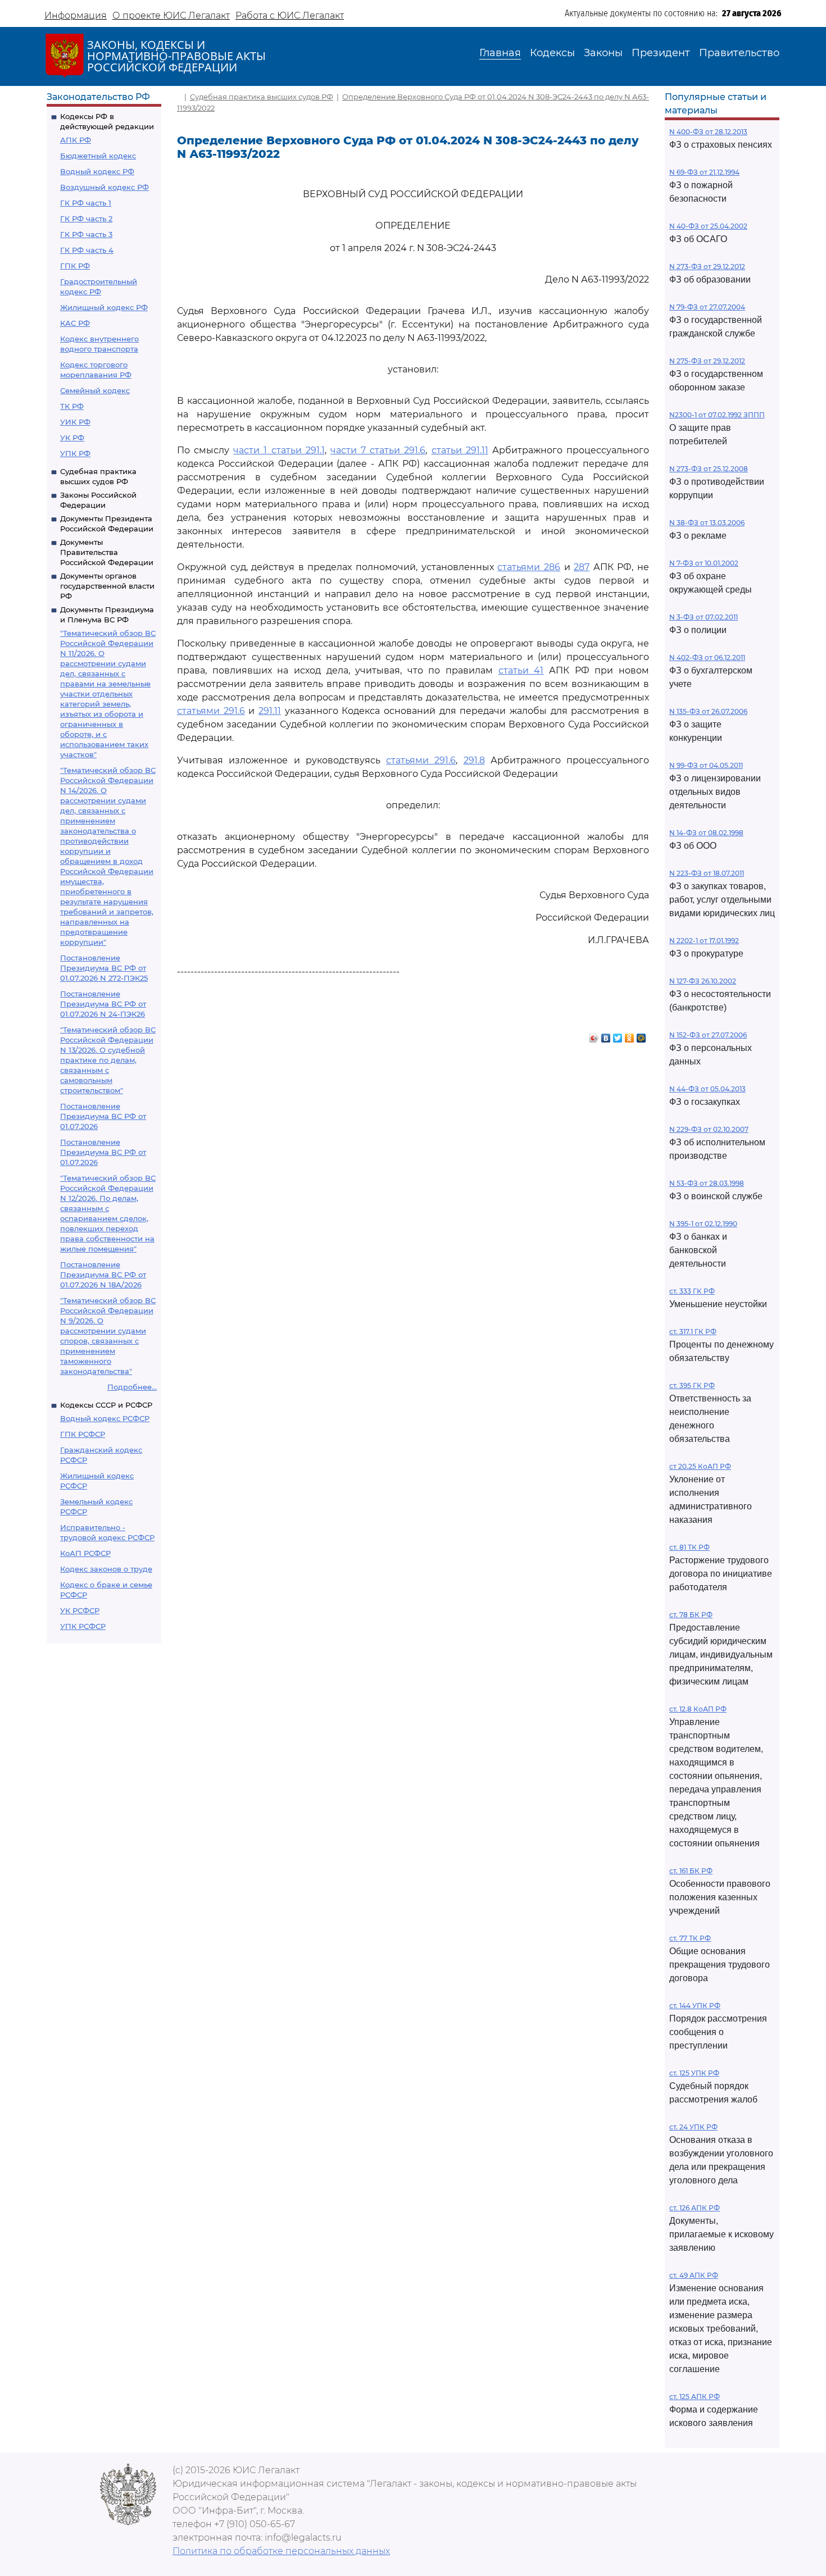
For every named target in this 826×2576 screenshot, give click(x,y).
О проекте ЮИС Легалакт (171, 15)
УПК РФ (75, 453)
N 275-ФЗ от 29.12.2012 (707, 361)
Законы (603, 53)
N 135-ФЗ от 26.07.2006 (708, 711)
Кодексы (552, 53)
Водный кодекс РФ (97, 171)
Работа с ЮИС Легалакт (290, 15)
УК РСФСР (80, 1610)
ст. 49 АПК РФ (694, 2275)
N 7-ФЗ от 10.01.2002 (704, 563)
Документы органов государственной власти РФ (107, 586)
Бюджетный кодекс (98, 156)
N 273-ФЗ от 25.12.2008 (709, 469)
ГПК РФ (75, 266)
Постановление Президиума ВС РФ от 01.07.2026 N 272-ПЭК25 (104, 968)
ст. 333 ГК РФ (692, 1291)
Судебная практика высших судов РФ (262, 97)
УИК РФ (75, 422)
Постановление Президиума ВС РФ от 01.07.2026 (103, 1116)
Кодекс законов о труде (106, 1569)
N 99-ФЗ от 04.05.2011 (706, 765)
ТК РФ (72, 406)
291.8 (474, 760)
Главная (500, 53)
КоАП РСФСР (85, 1553)
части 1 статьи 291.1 (279, 450)
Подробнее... (132, 1387)
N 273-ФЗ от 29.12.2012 (707, 267)
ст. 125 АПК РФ (695, 2397)
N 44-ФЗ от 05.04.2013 (707, 1089)
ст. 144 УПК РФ (695, 2006)
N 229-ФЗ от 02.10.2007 (709, 1129)
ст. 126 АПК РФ (695, 2208)
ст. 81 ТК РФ (689, 1547)
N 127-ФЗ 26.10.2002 (703, 981)
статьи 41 (521, 670)
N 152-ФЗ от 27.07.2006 (708, 1035)
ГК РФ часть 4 (87, 250)
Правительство (739, 53)
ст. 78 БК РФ (691, 1615)
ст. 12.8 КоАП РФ (698, 1709)
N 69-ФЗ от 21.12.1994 (704, 172)
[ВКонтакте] (606, 1035)
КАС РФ (75, 323)
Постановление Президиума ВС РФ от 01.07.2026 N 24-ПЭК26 (103, 1004)
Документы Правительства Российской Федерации (107, 552)
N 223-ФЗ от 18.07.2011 (707, 873)
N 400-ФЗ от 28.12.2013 (708, 132)
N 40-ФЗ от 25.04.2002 (708, 226)
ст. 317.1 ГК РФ (693, 1332)
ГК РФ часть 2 (86, 219)
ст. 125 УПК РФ (694, 2073)
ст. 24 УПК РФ (693, 2127)
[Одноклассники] (630, 1035)
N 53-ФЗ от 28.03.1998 (707, 1183)
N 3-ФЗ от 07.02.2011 (704, 617)
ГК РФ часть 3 (86, 234)
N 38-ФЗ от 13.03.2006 (707, 523)
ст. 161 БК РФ (691, 1871)
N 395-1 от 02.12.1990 (703, 1224)
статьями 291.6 (211, 711)
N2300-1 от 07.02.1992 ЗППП (717, 415)
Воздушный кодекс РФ (105, 187)
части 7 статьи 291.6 (378, 450)
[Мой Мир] (641, 1035)
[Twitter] (618, 1035)
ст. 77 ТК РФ (690, 1938)
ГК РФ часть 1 (86, 203)
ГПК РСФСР (83, 1434)
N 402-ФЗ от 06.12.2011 (707, 657)
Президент (661, 53)
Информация (76, 15)
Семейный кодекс (95, 390)
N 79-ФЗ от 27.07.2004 (707, 307)
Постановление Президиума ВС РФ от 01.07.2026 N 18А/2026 (103, 1275)
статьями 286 (529, 567)
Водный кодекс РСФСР (105, 1418)
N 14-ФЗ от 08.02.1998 (706, 833)
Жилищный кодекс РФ (104, 307)
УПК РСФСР (83, 1626)
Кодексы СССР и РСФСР (106, 1405)
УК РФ (72, 438)
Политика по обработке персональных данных (281, 2551)
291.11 (270, 711)
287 (582, 567)
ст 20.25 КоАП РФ (700, 1466)
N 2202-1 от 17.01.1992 (704, 941)
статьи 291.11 (460, 450)
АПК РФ (76, 140)
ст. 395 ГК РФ (692, 1385)
